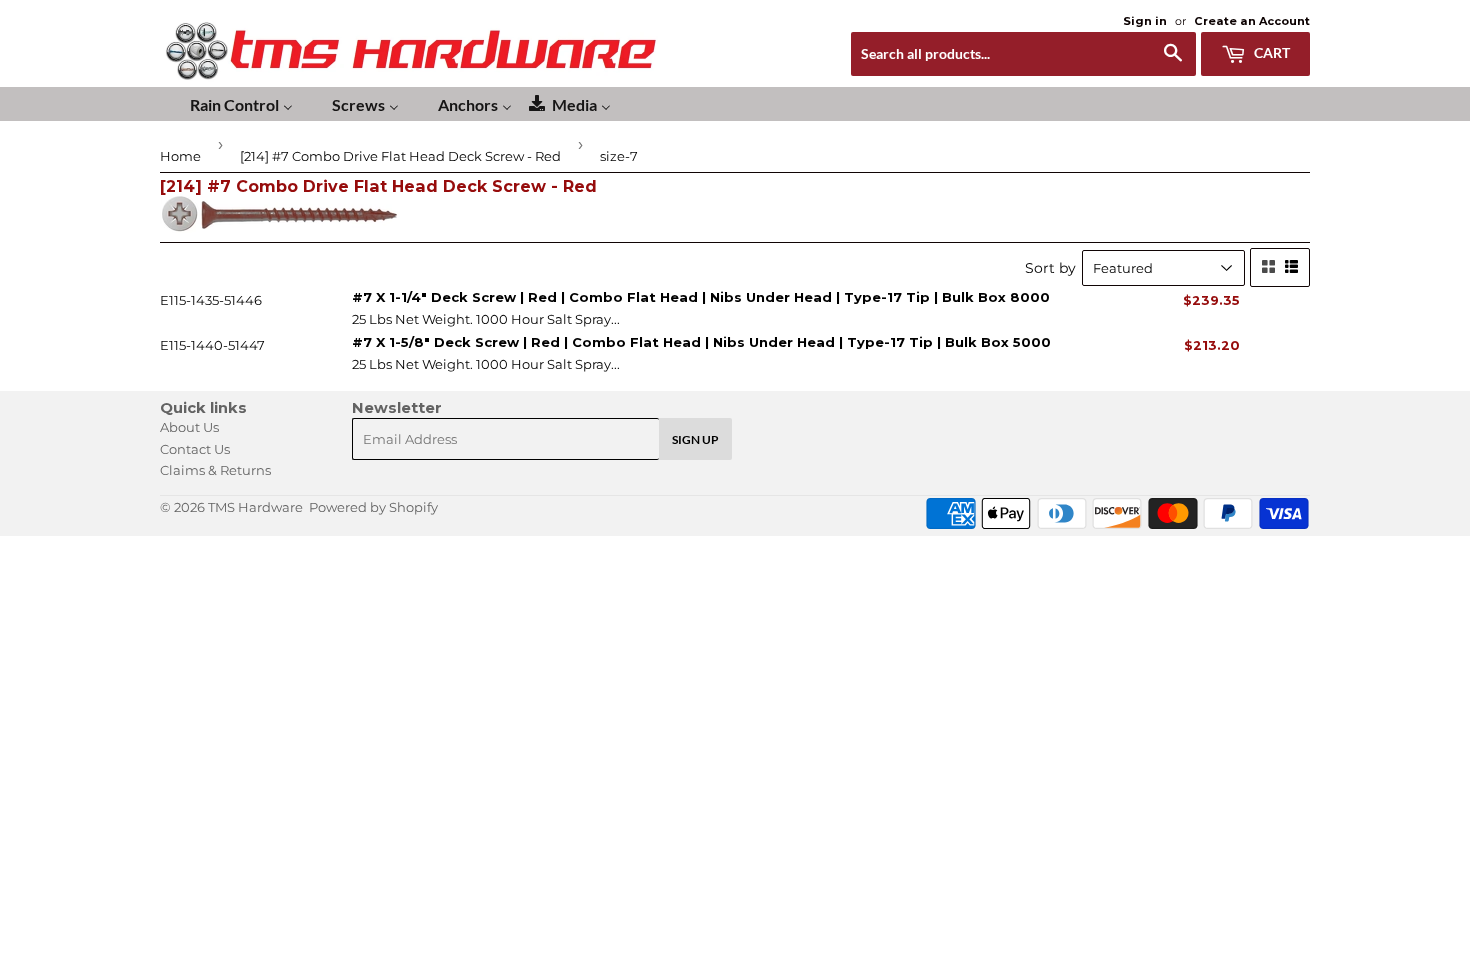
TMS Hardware (255, 507)
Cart (1270, 52)
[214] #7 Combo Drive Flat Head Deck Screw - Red (400, 156)
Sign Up (695, 439)
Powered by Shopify (373, 507)
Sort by (1050, 268)
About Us (189, 427)
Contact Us (195, 449)
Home (180, 156)
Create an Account (1252, 21)
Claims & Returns (215, 470)
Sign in (1145, 21)
